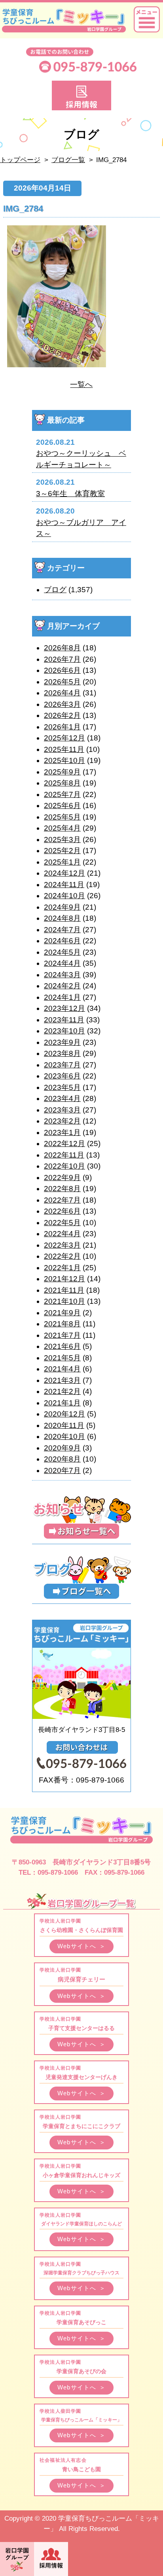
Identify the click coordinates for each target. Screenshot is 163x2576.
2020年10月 (64, 1436)
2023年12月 (64, 1008)
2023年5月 (62, 1087)
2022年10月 (64, 1166)
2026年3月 (62, 704)
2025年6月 (62, 805)
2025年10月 (64, 760)
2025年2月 (62, 851)
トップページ (20, 160)
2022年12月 (64, 1144)
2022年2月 (62, 1256)
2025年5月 (62, 817)
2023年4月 (62, 1098)
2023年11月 (64, 1020)
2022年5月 (62, 1223)
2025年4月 (62, 828)
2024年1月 (62, 997)
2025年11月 (64, 749)
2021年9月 (62, 1313)
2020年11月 (64, 1425)
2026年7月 (62, 659)
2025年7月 (62, 794)
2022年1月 (62, 1268)
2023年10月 (64, 1031)
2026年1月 (62, 727)
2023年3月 (62, 1110)
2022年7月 (62, 1200)
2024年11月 (64, 885)
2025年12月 (64, 738)
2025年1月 (62, 862)
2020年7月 (62, 1470)
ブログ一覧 (68, 160)
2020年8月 (62, 1459)
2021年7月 (62, 1335)
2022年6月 (62, 1211)
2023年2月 (62, 1121)
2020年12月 (64, 1414)
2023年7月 (62, 1065)
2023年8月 (62, 1053)
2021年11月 (64, 1290)
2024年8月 (62, 918)
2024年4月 (62, 963)
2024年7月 (62, 930)
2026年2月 (62, 715)
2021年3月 (62, 1380)
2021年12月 (64, 1279)
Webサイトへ (81, 1946)
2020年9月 (62, 1448)
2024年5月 (62, 952)
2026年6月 (62, 670)
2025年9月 (62, 772)
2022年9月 (62, 1178)
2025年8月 (62, 783)
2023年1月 (62, 1132)
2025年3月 (62, 839)
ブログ (55, 590)
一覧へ (81, 384)
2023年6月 (62, 1076)
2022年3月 (62, 1245)
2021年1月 (62, 1403)
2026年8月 (62, 648)
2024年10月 (64, 896)
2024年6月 (62, 941)
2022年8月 (62, 1189)
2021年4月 (62, 1369)
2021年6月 (62, 1346)
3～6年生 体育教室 (70, 494)
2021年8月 (62, 1324)
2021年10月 (64, 1301)
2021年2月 (62, 1391)
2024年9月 (62, 907)
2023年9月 (62, 1042)
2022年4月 (62, 1234)
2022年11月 (64, 1155)
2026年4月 (62, 693)
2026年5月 (62, 682)
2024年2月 (62, 986)
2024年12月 (64, 873)
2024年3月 (62, 975)
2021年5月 (62, 1358)
